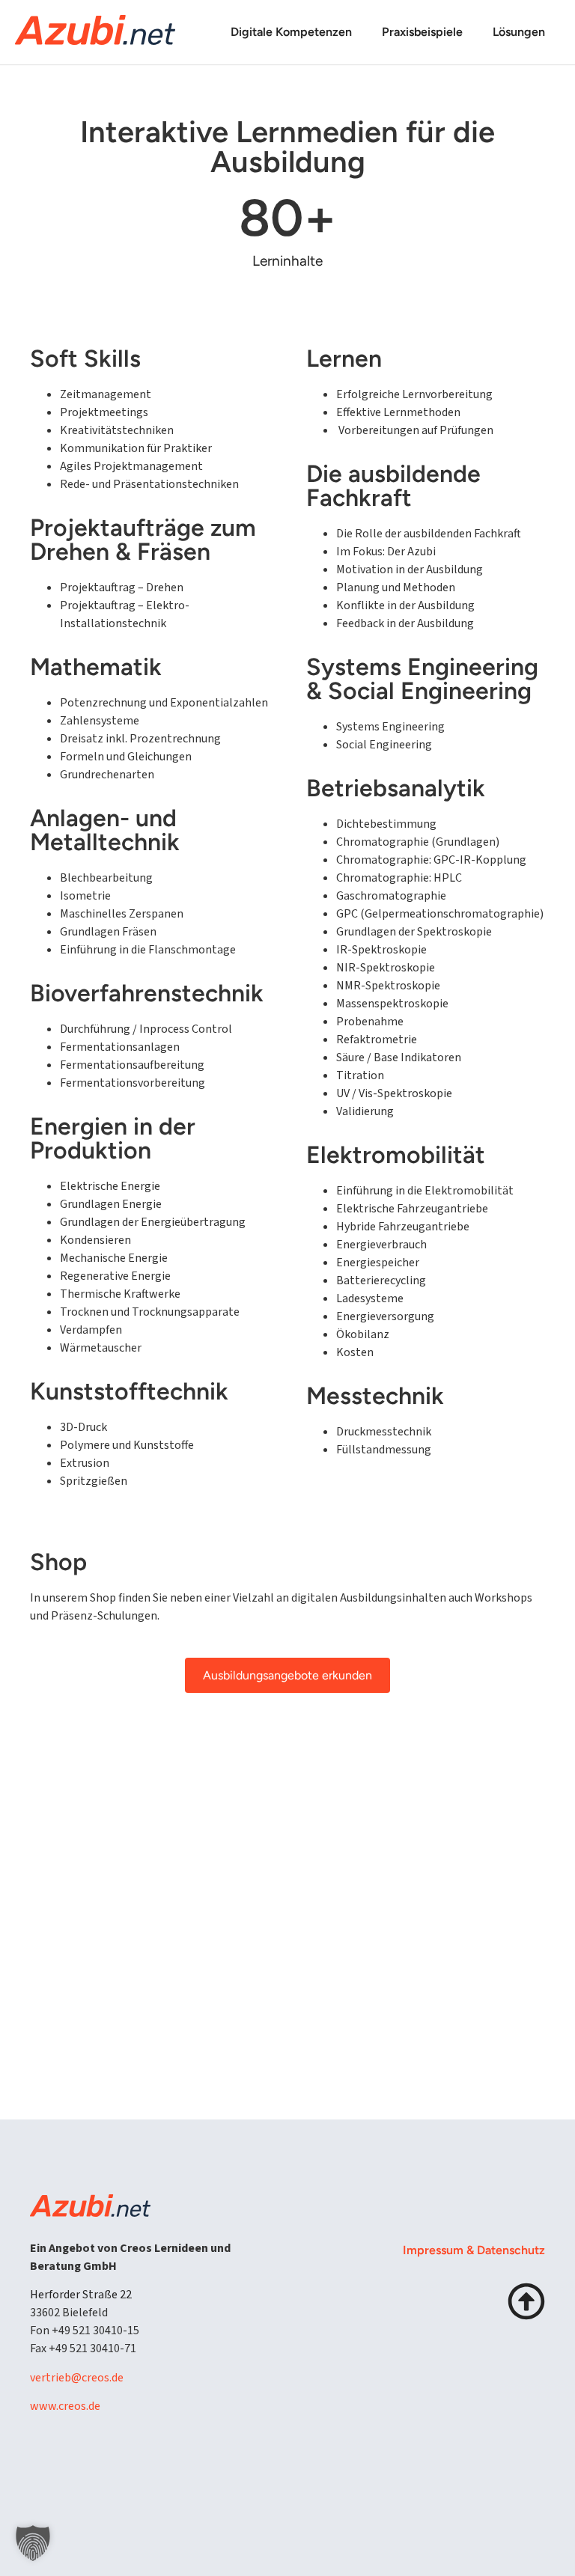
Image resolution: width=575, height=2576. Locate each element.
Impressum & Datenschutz (474, 2250)
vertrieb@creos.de (77, 2378)
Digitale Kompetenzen (291, 32)
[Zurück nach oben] (526, 2301)
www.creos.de (65, 2406)
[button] (33, 2543)
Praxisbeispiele (422, 32)
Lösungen (519, 32)
